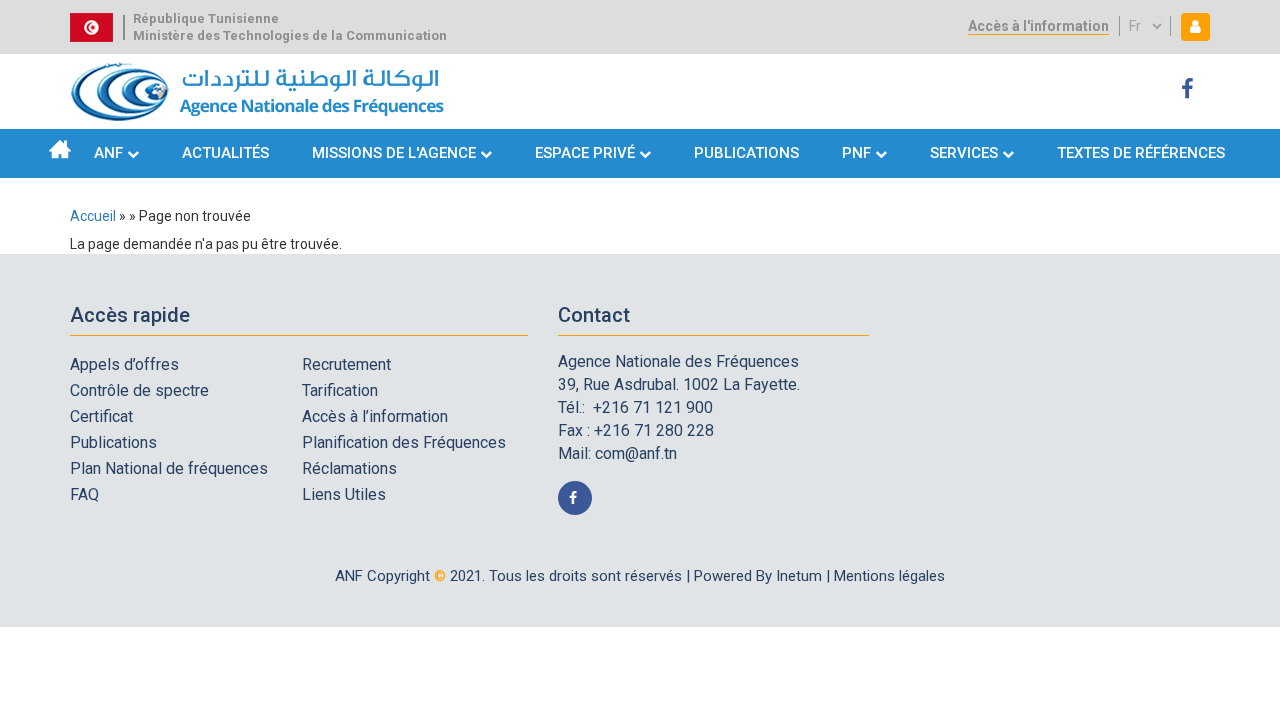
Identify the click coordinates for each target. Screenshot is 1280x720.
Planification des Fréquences (404, 442)
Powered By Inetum (758, 576)
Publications (746, 153)
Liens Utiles (344, 494)
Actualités (225, 153)
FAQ (84, 494)
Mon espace (1191, 26)
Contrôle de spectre (139, 390)
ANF (108, 153)
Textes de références (1141, 153)
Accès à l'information (1038, 26)
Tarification (340, 390)
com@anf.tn (636, 453)
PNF (856, 153)
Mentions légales (889, 576)
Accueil (60, 149)
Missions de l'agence (394, 153)
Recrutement (346, 364)
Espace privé (587, 153)
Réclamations (349, 468)
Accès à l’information (375, 416)
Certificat (101, 416)
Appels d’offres (124, 364)
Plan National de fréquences (169, 468)
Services (964, 153)
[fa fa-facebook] (1190, 89)
